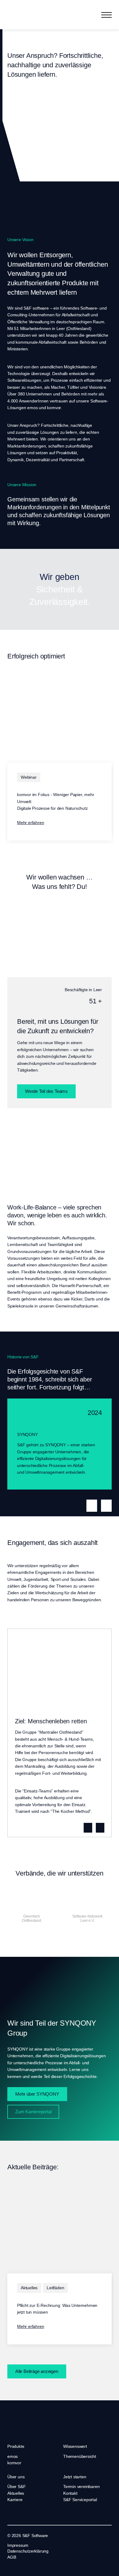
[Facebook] (18, 2566)
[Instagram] (27, 2566)
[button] (106, 15)
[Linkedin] (10, 2566)
